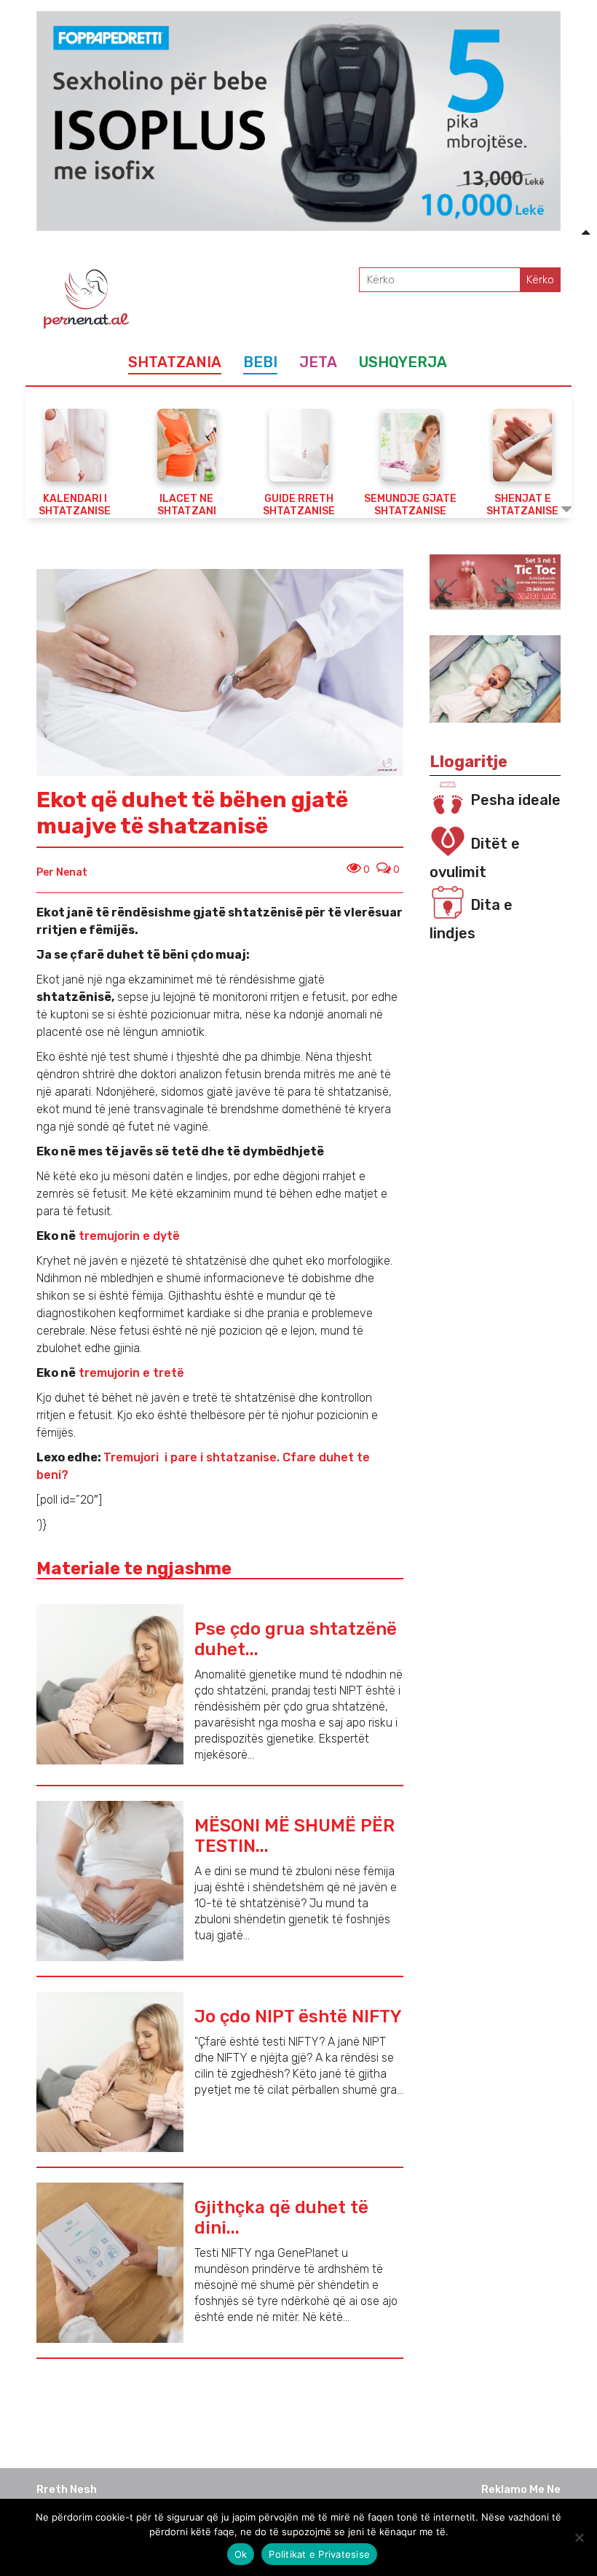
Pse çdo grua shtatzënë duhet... (296, 1639)
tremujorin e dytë (128, 1236)
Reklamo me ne (521, 2489)
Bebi (260, 362)
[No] (579, 2537)
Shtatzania (175, 362)
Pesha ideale (515, 800)
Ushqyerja (403, 362)
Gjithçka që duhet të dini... (281, 2218)
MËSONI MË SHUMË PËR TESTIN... (294, 1836)
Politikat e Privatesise (319, 2554)
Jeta (318, 362)
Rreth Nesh (67, 2489)
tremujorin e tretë (130, 1373)
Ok (241, 2554)
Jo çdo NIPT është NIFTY (298, 2017)
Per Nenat (62, 872)
